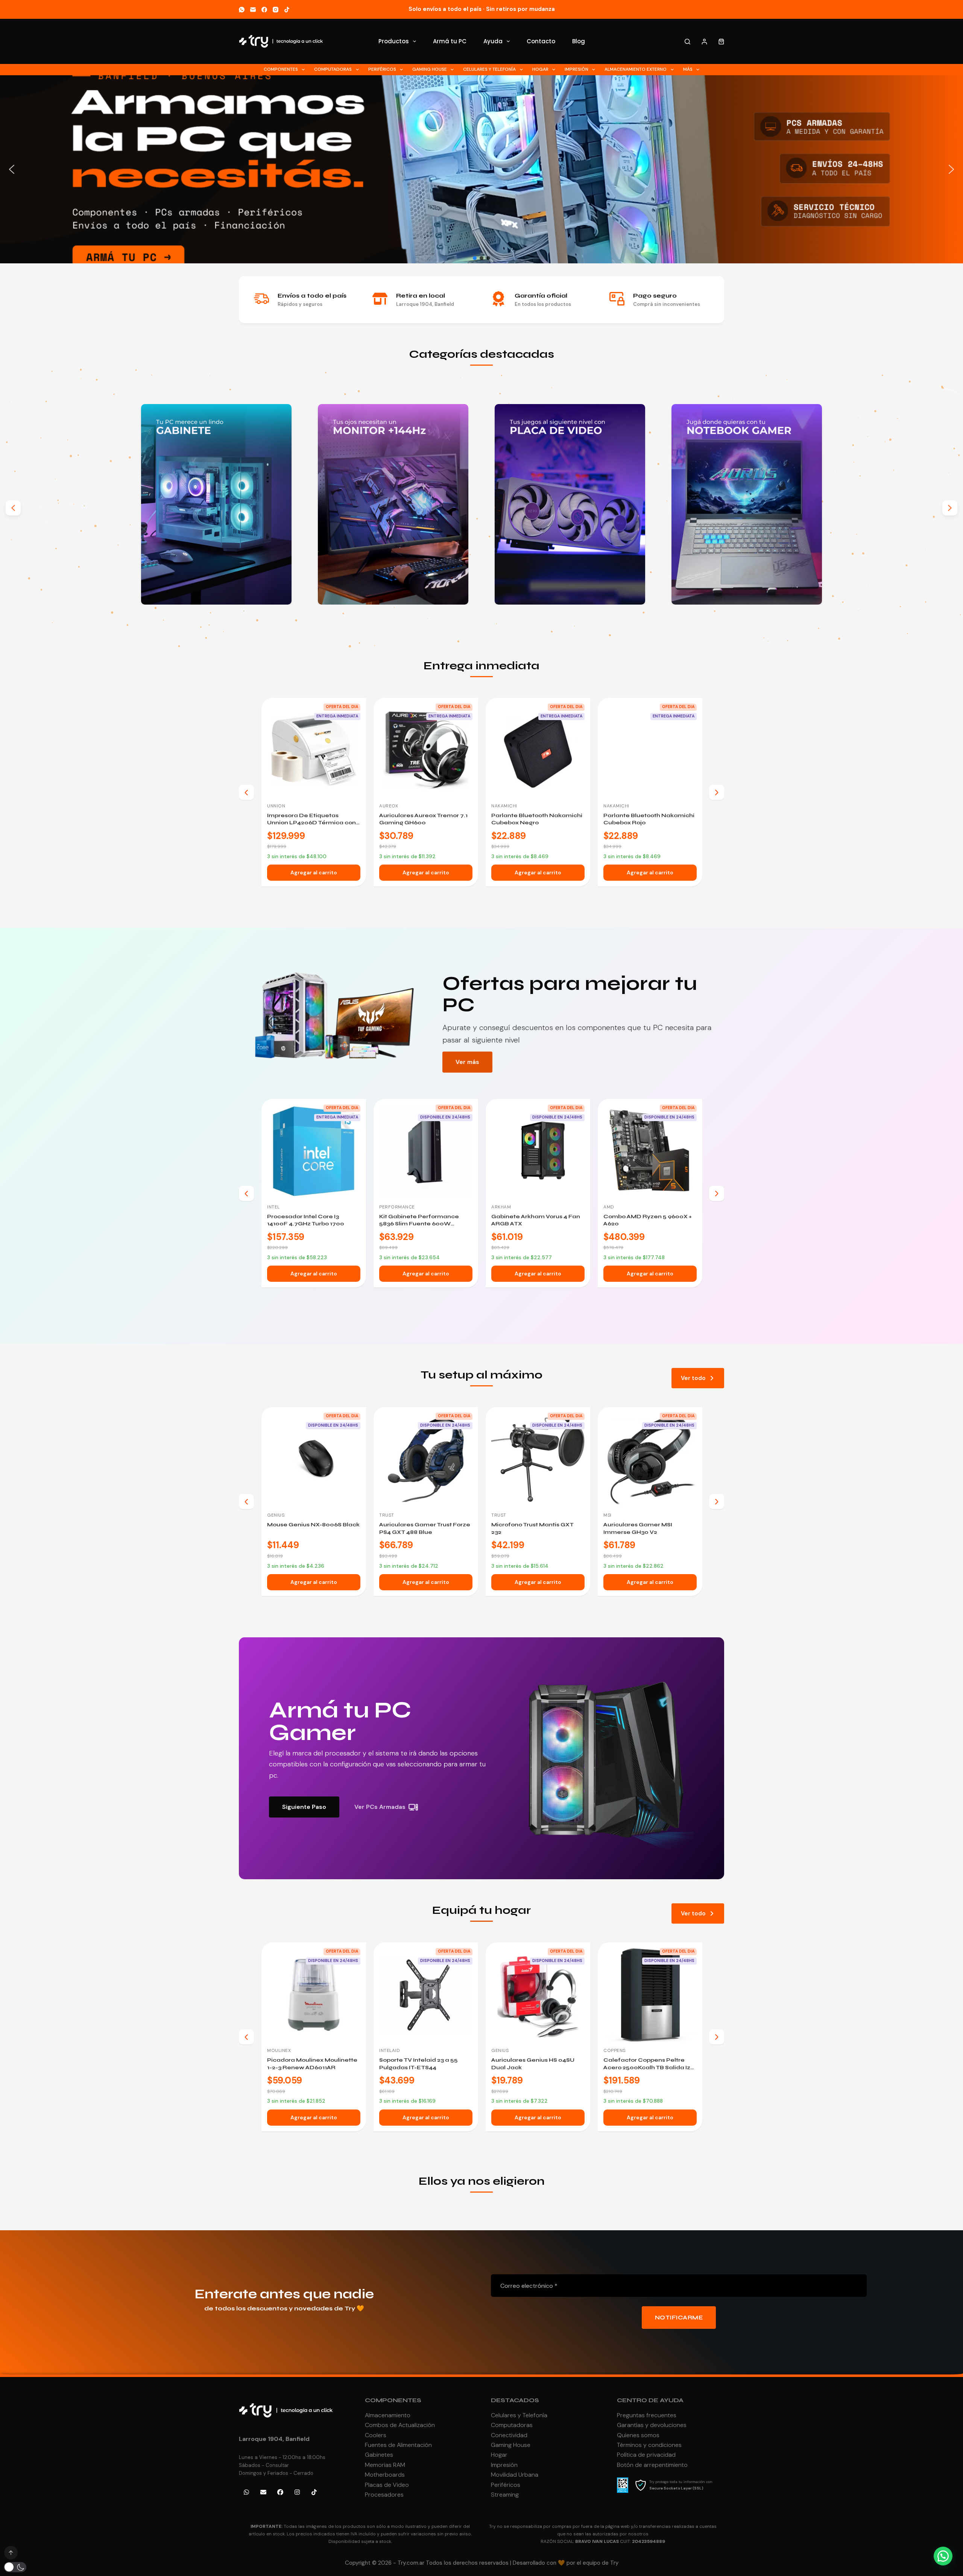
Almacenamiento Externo (636, 69)
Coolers (376, 2435)
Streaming (505, 2495)
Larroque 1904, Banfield (274, 2439)
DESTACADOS (515, 2400)
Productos (394, 41)
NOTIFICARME (679, 2318)
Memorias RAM (385, 2465)
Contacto (541, 41)
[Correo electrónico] (253, 10)
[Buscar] (687, 42)
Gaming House (430, 69)
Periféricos (382, 69)
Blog (579, 41)
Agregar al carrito (314, 872)
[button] (481, 169)
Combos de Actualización (400, 2425)
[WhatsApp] (242, 10)
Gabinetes (379, 2455)
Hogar (540, 69)
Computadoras (333, 69)
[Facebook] (264, 10)
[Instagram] (276, 10)
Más (688, 69)
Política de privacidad (646, 2455)
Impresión (576, 69)
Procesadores (384, 2495)
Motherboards (385, 2475)
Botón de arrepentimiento (652, 2465)
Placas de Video (387, 2485)
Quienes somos (638, 2435)
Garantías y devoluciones (652, 2425)
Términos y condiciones (649, 2445)
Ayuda (493, 41)
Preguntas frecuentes (647, 2415)
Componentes (281, 69)
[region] (481, 169)
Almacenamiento (388, 2415)
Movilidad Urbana (515, 2475)
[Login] (704, 42)
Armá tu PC (450, 41)
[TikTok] (287, 10)
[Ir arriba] (11, 2553)
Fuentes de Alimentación (398, 2445)
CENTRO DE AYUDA (650, 2400)
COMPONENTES (393, 2400)
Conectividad (509, 2435)
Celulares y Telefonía (489, 69)
